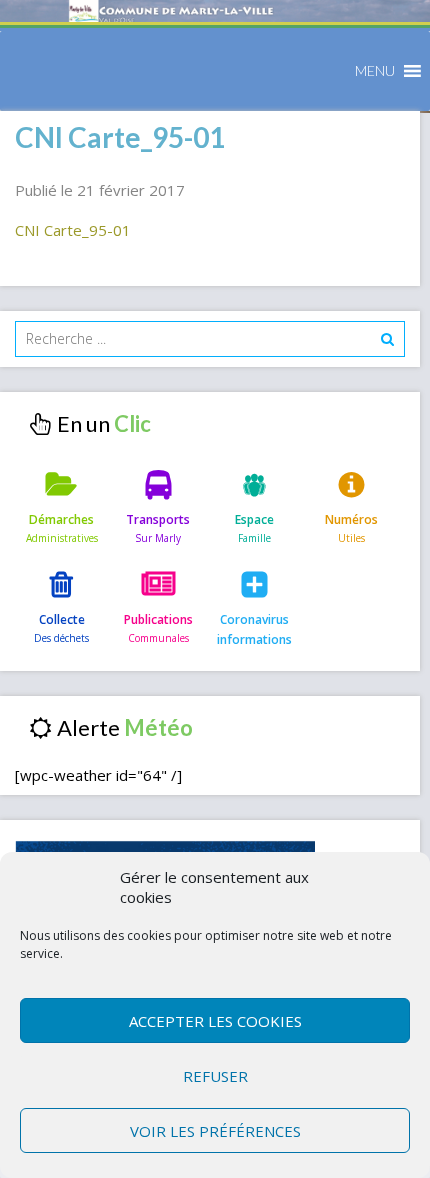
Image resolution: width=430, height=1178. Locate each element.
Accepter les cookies (215, 1021)
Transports (158, 519)
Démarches (61, 519)
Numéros (351, 519)
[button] (375, 71)
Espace (254, 519)
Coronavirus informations (254, 629)
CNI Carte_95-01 (73, 230)
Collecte (62, 619)
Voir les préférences (215, 1131)
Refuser (215, 1076)
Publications (158, 619)
